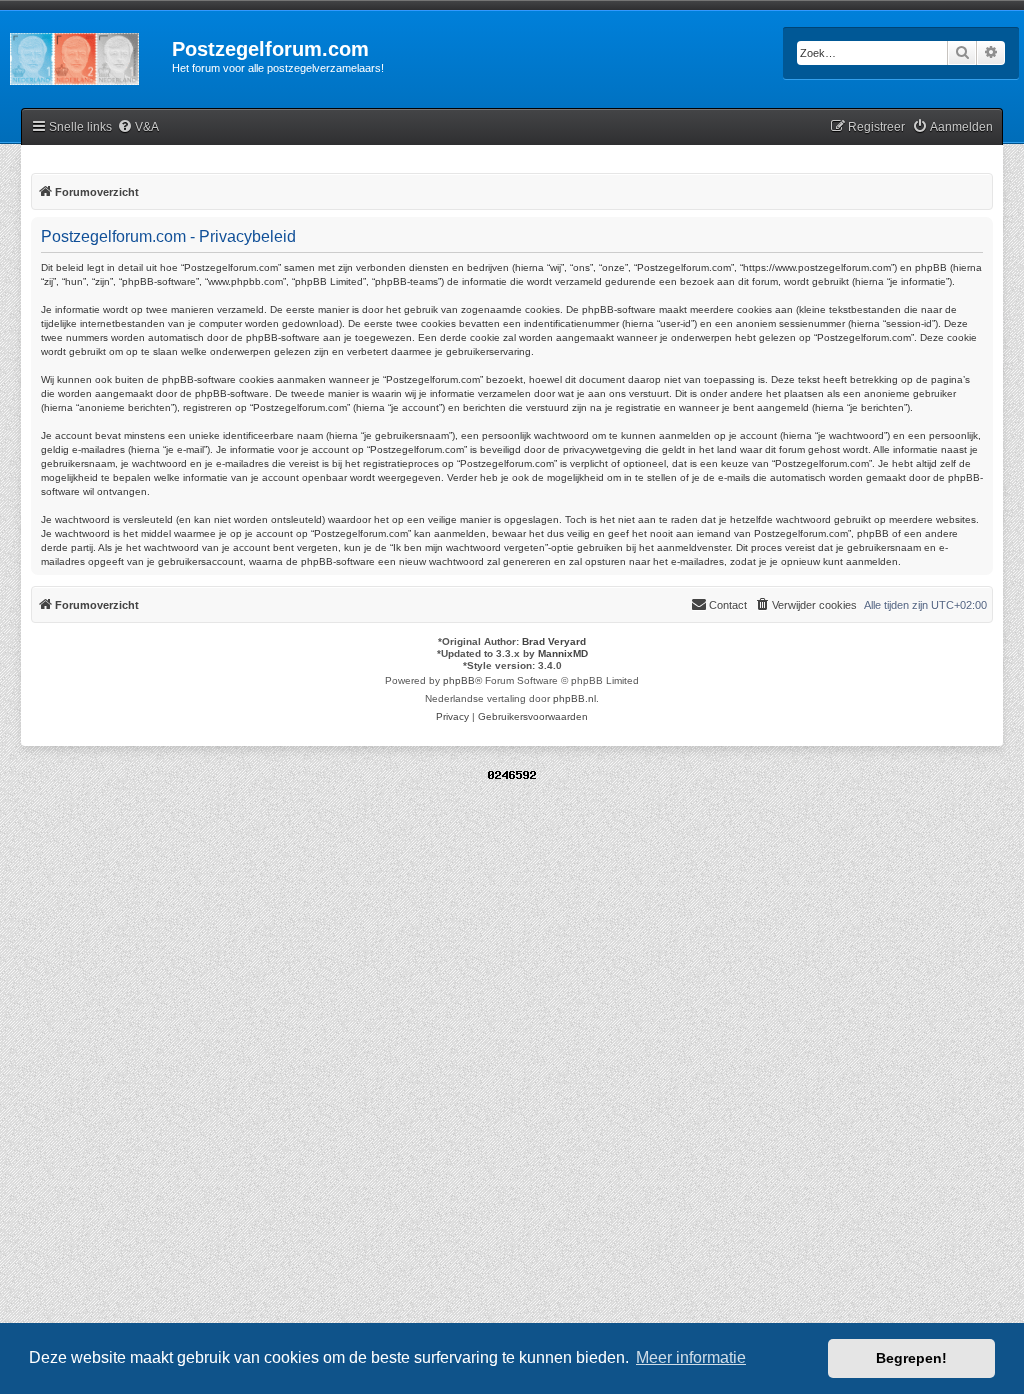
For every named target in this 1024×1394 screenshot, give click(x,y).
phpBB (459, 680)
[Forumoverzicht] (86, 55)
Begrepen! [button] (911, 1358)
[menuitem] (138, 127)
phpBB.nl (574, 698)
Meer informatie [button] (691, 1357)
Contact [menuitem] (728, 605)
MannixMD (563, 653)
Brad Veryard (554, 641)
